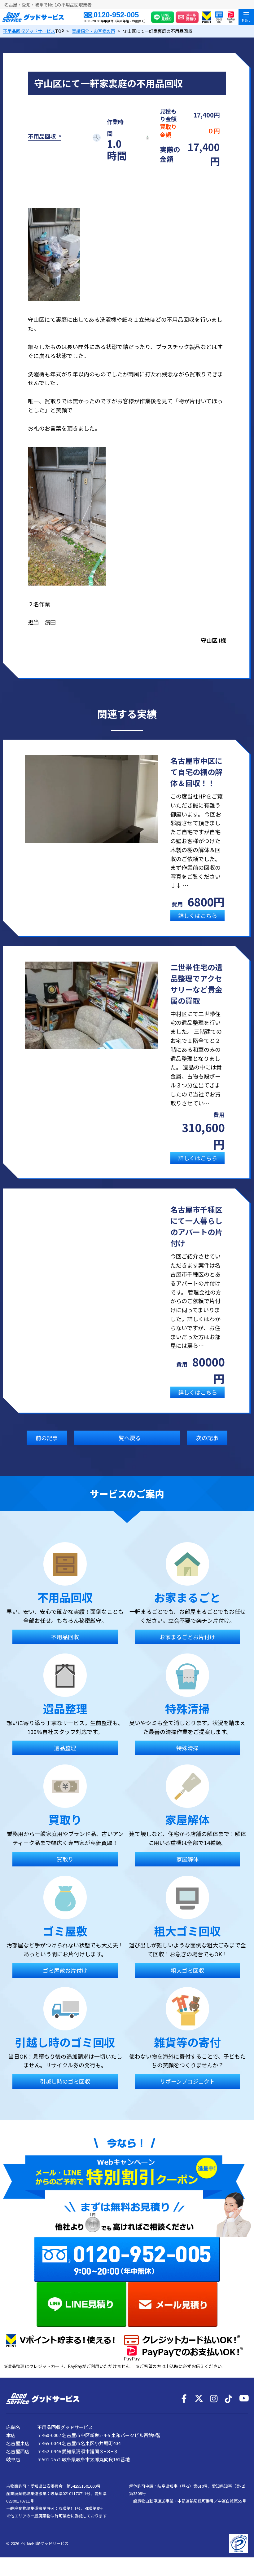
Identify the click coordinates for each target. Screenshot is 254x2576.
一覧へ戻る (127, 1438)
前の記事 (47, 1438)
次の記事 (207, 1438)
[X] (199, 2399)
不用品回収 (42, 136)
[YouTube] (243, 2399)
